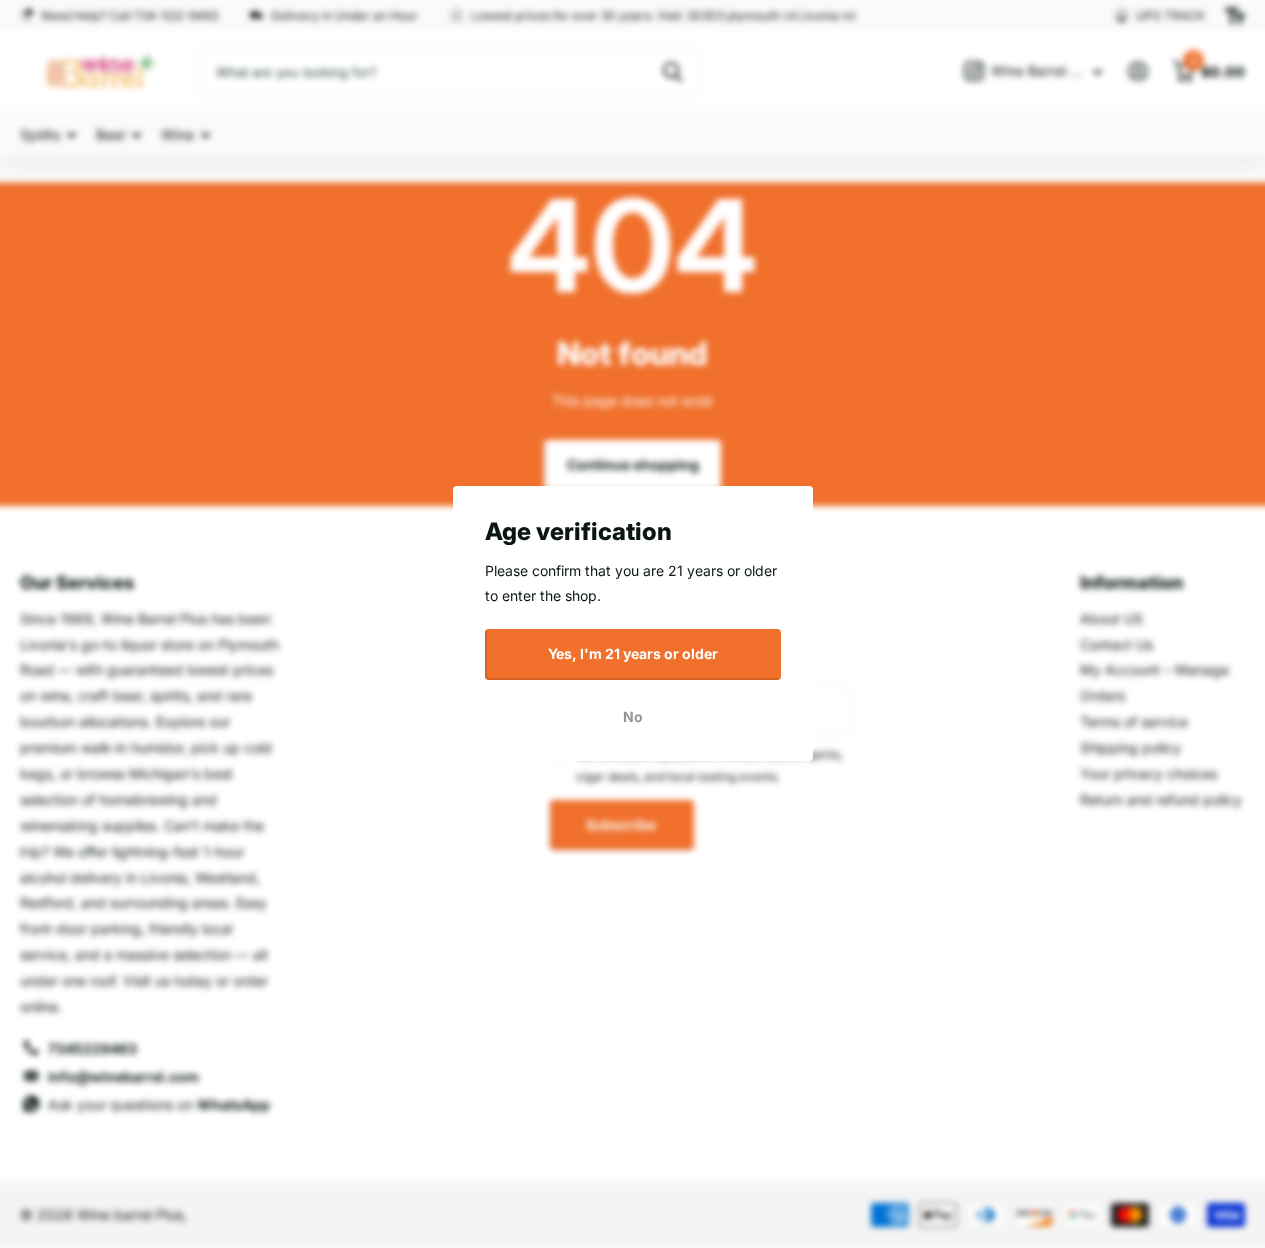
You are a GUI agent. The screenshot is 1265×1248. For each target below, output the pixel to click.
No (633, 716)
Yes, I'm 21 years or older (633, 653)
